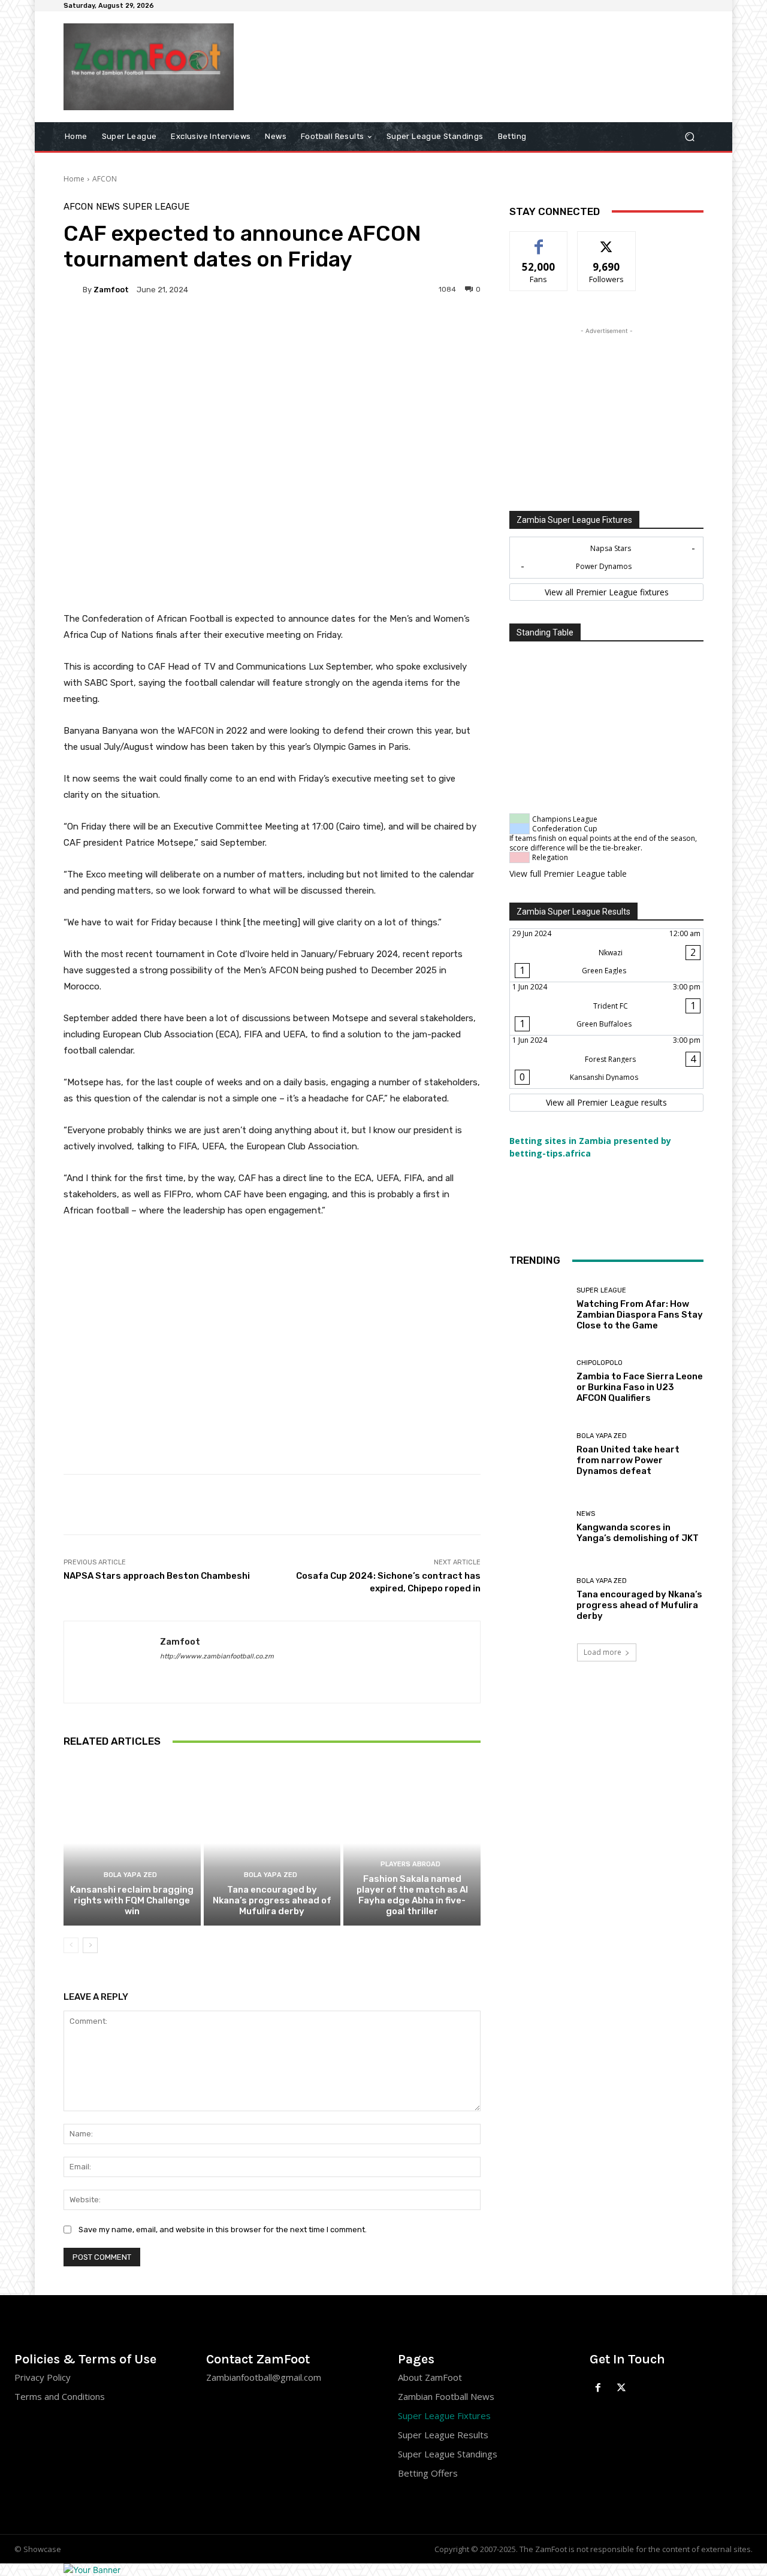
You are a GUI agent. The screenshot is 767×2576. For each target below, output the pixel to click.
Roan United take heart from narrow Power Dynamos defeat (628, 1460)
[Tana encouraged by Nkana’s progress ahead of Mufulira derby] (272, 1843)
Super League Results (443, 2435)
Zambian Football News (446, 2396)
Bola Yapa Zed (130, 1875)
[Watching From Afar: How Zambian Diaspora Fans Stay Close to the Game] (538, 1309)
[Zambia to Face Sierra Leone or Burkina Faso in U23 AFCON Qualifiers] (538, 1381)
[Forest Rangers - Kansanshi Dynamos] (606, 1062)
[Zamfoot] (73, 289)
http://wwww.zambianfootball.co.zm (217, 1656)
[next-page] (90, 1945)
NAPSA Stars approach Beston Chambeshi (158, 1576)
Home (74, 179)
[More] (388, 331)
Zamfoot (111, 290)
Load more (603, 1652)
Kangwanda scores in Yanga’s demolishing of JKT (638, 1533)
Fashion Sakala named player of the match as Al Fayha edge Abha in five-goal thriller (412, 1895)
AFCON (105, 179)
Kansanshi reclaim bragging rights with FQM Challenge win (132, 1900)
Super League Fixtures (444, 2415)
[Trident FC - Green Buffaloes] (606, 1009)
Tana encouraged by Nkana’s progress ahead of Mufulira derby (272, 1900)
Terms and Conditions (60, 2396)
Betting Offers (428, 2473)
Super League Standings (448, 2454)
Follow (607, 240)
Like (539, 240)
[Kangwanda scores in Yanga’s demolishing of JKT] (538, 1527)
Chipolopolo (600, 1363)
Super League (156, 207)
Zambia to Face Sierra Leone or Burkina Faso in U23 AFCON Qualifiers (640, 1387)
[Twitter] (622, 2388)
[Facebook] (598, 2388)
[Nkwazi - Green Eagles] (606, 955)
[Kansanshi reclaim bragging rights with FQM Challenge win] (132, 1843)
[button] (689, 136)
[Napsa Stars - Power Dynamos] (606, 558)
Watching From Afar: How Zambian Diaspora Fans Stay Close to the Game (640, 1315)
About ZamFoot (430, 2377)
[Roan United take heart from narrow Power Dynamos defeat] (538, 1454)
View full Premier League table (568, 874)
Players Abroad (410, 1864)
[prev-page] (71, 1945)
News (108, 207)
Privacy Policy (43, 2377)
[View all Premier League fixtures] (606, 592)
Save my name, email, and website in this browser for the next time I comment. (223, 2230)
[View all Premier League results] (606, 1103)
